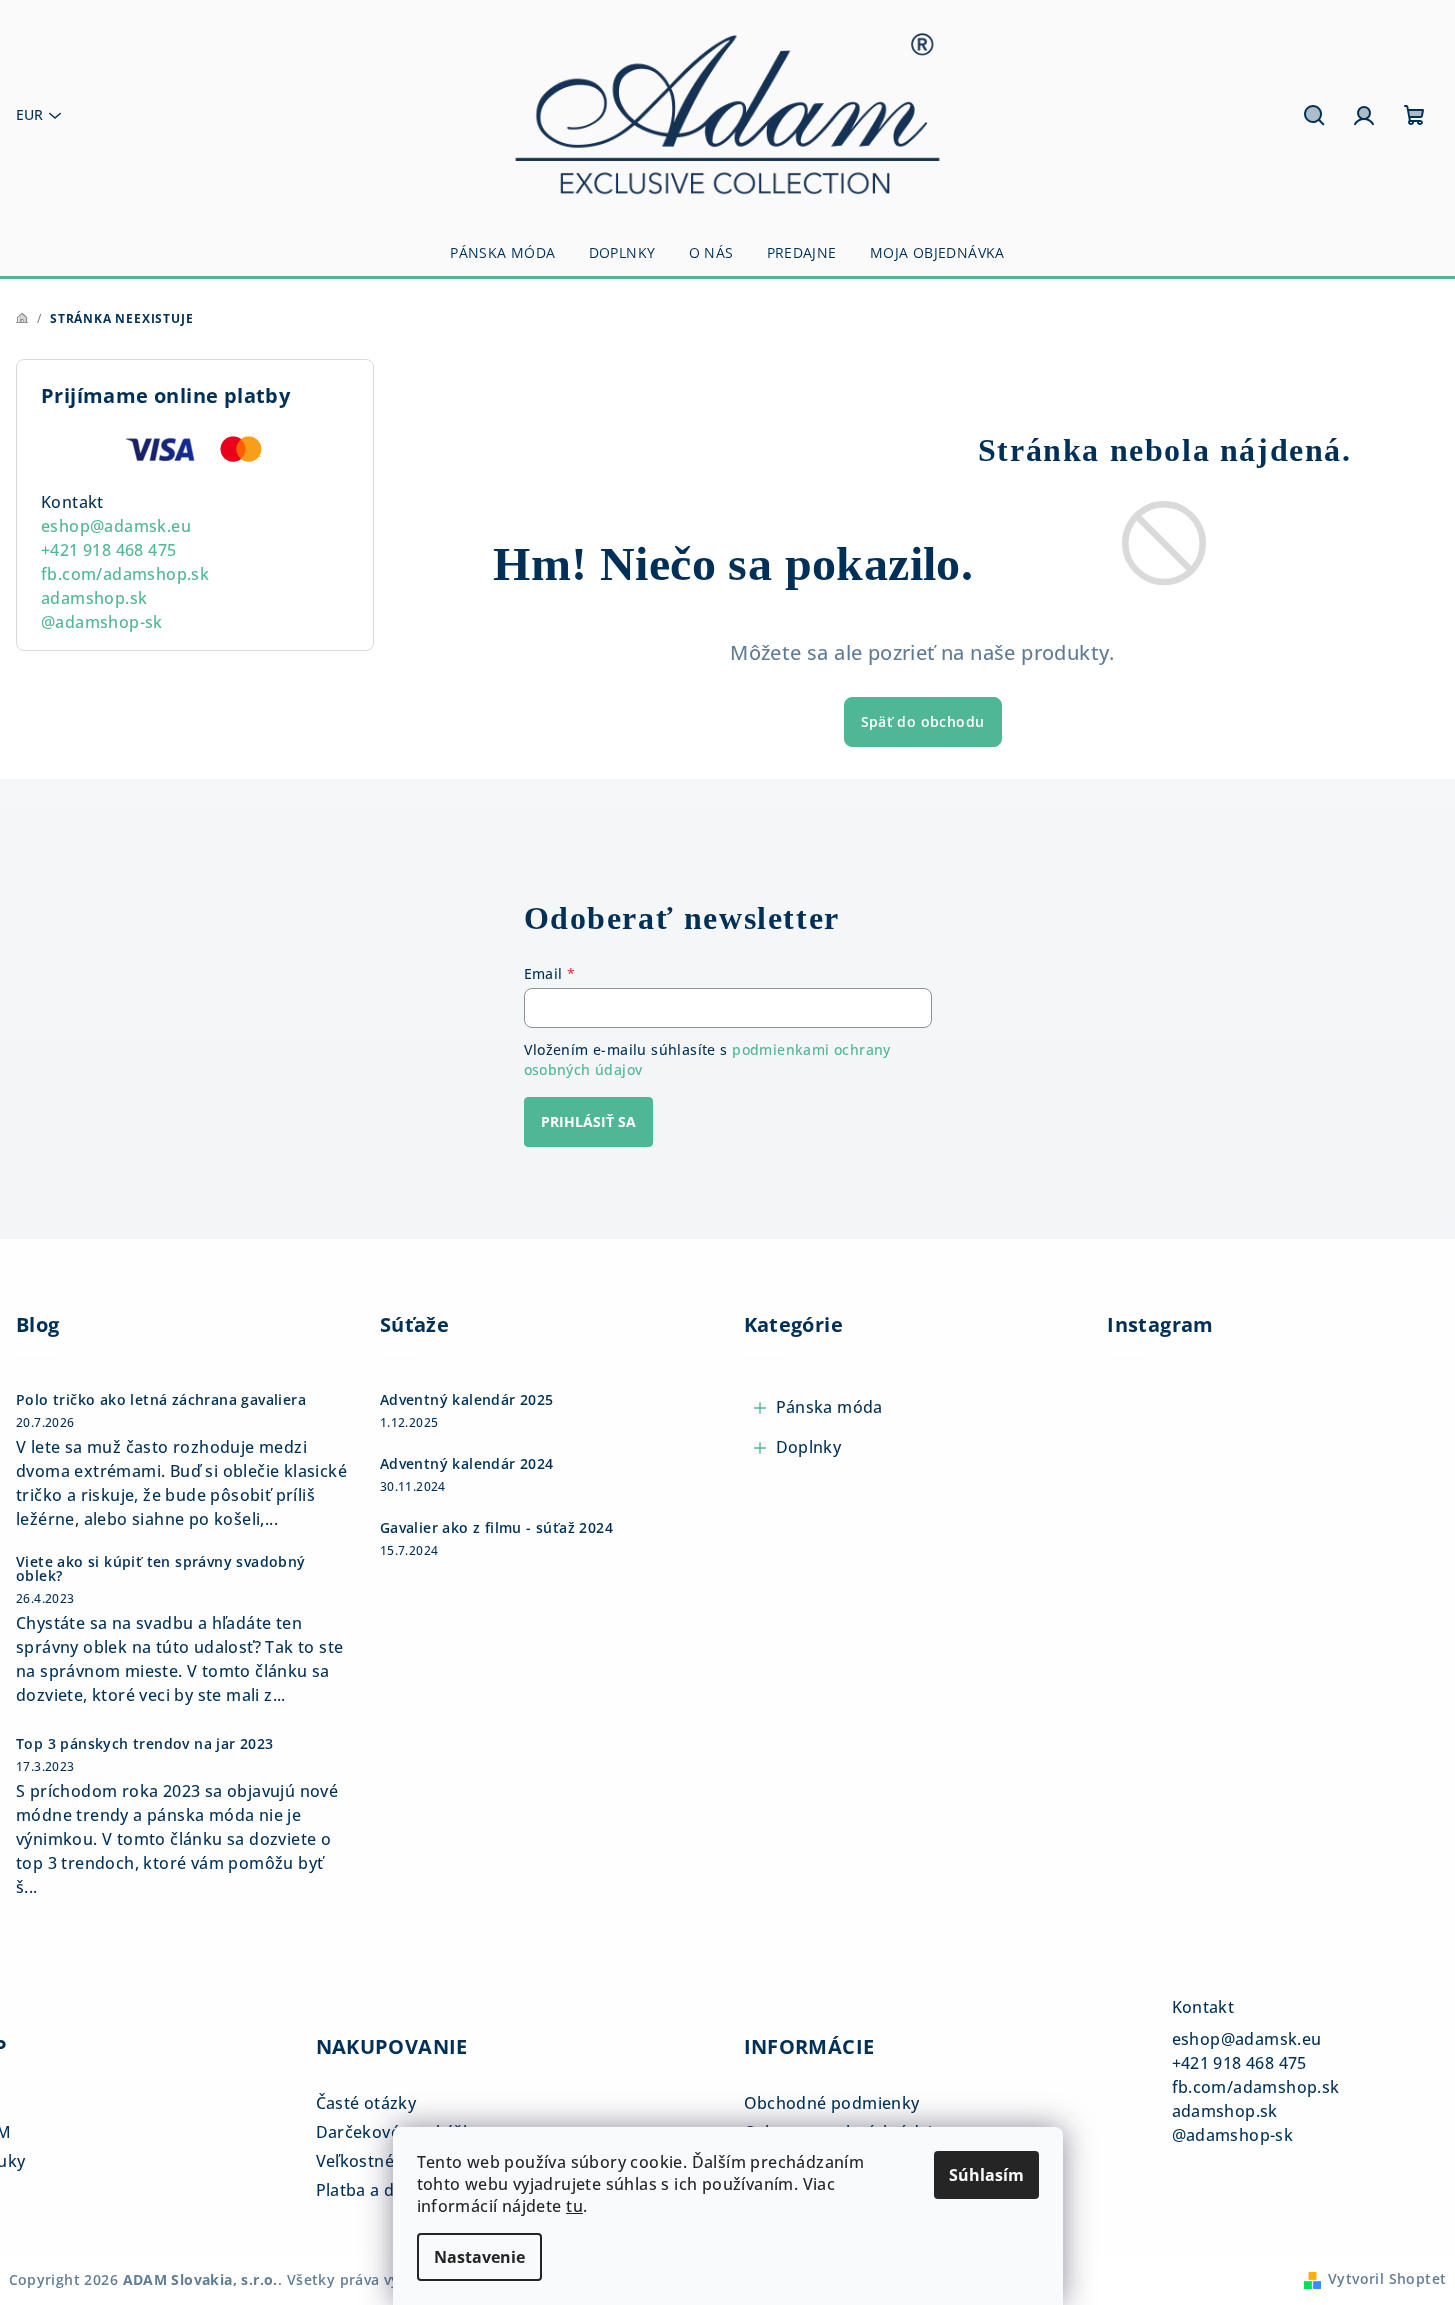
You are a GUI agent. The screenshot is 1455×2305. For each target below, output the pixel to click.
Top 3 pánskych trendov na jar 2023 (145, 1744)
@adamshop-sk (102, 622)
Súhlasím (986, 2175)
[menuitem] (502, 253)
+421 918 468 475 (108, 550)
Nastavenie (479, 2257)
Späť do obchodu (923, 721)
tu (574, 2206)
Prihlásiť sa (588, 1121)
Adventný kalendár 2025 (467, 1400)
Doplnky (809, 1447)
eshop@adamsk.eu (116, 526)
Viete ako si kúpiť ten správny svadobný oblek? (161, 1569)
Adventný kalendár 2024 (467, 1464)
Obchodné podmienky (832, 2103)
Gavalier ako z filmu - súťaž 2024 (496, 1528)
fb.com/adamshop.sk (125, 574)
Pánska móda (829, 1407)
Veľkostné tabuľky (387, 2161)
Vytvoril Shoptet (1387, 2278)
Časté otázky (366, 2103)
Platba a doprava (383, 2190)
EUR (29, 114)
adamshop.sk (94, 598)
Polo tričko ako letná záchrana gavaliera (161, 1400)
